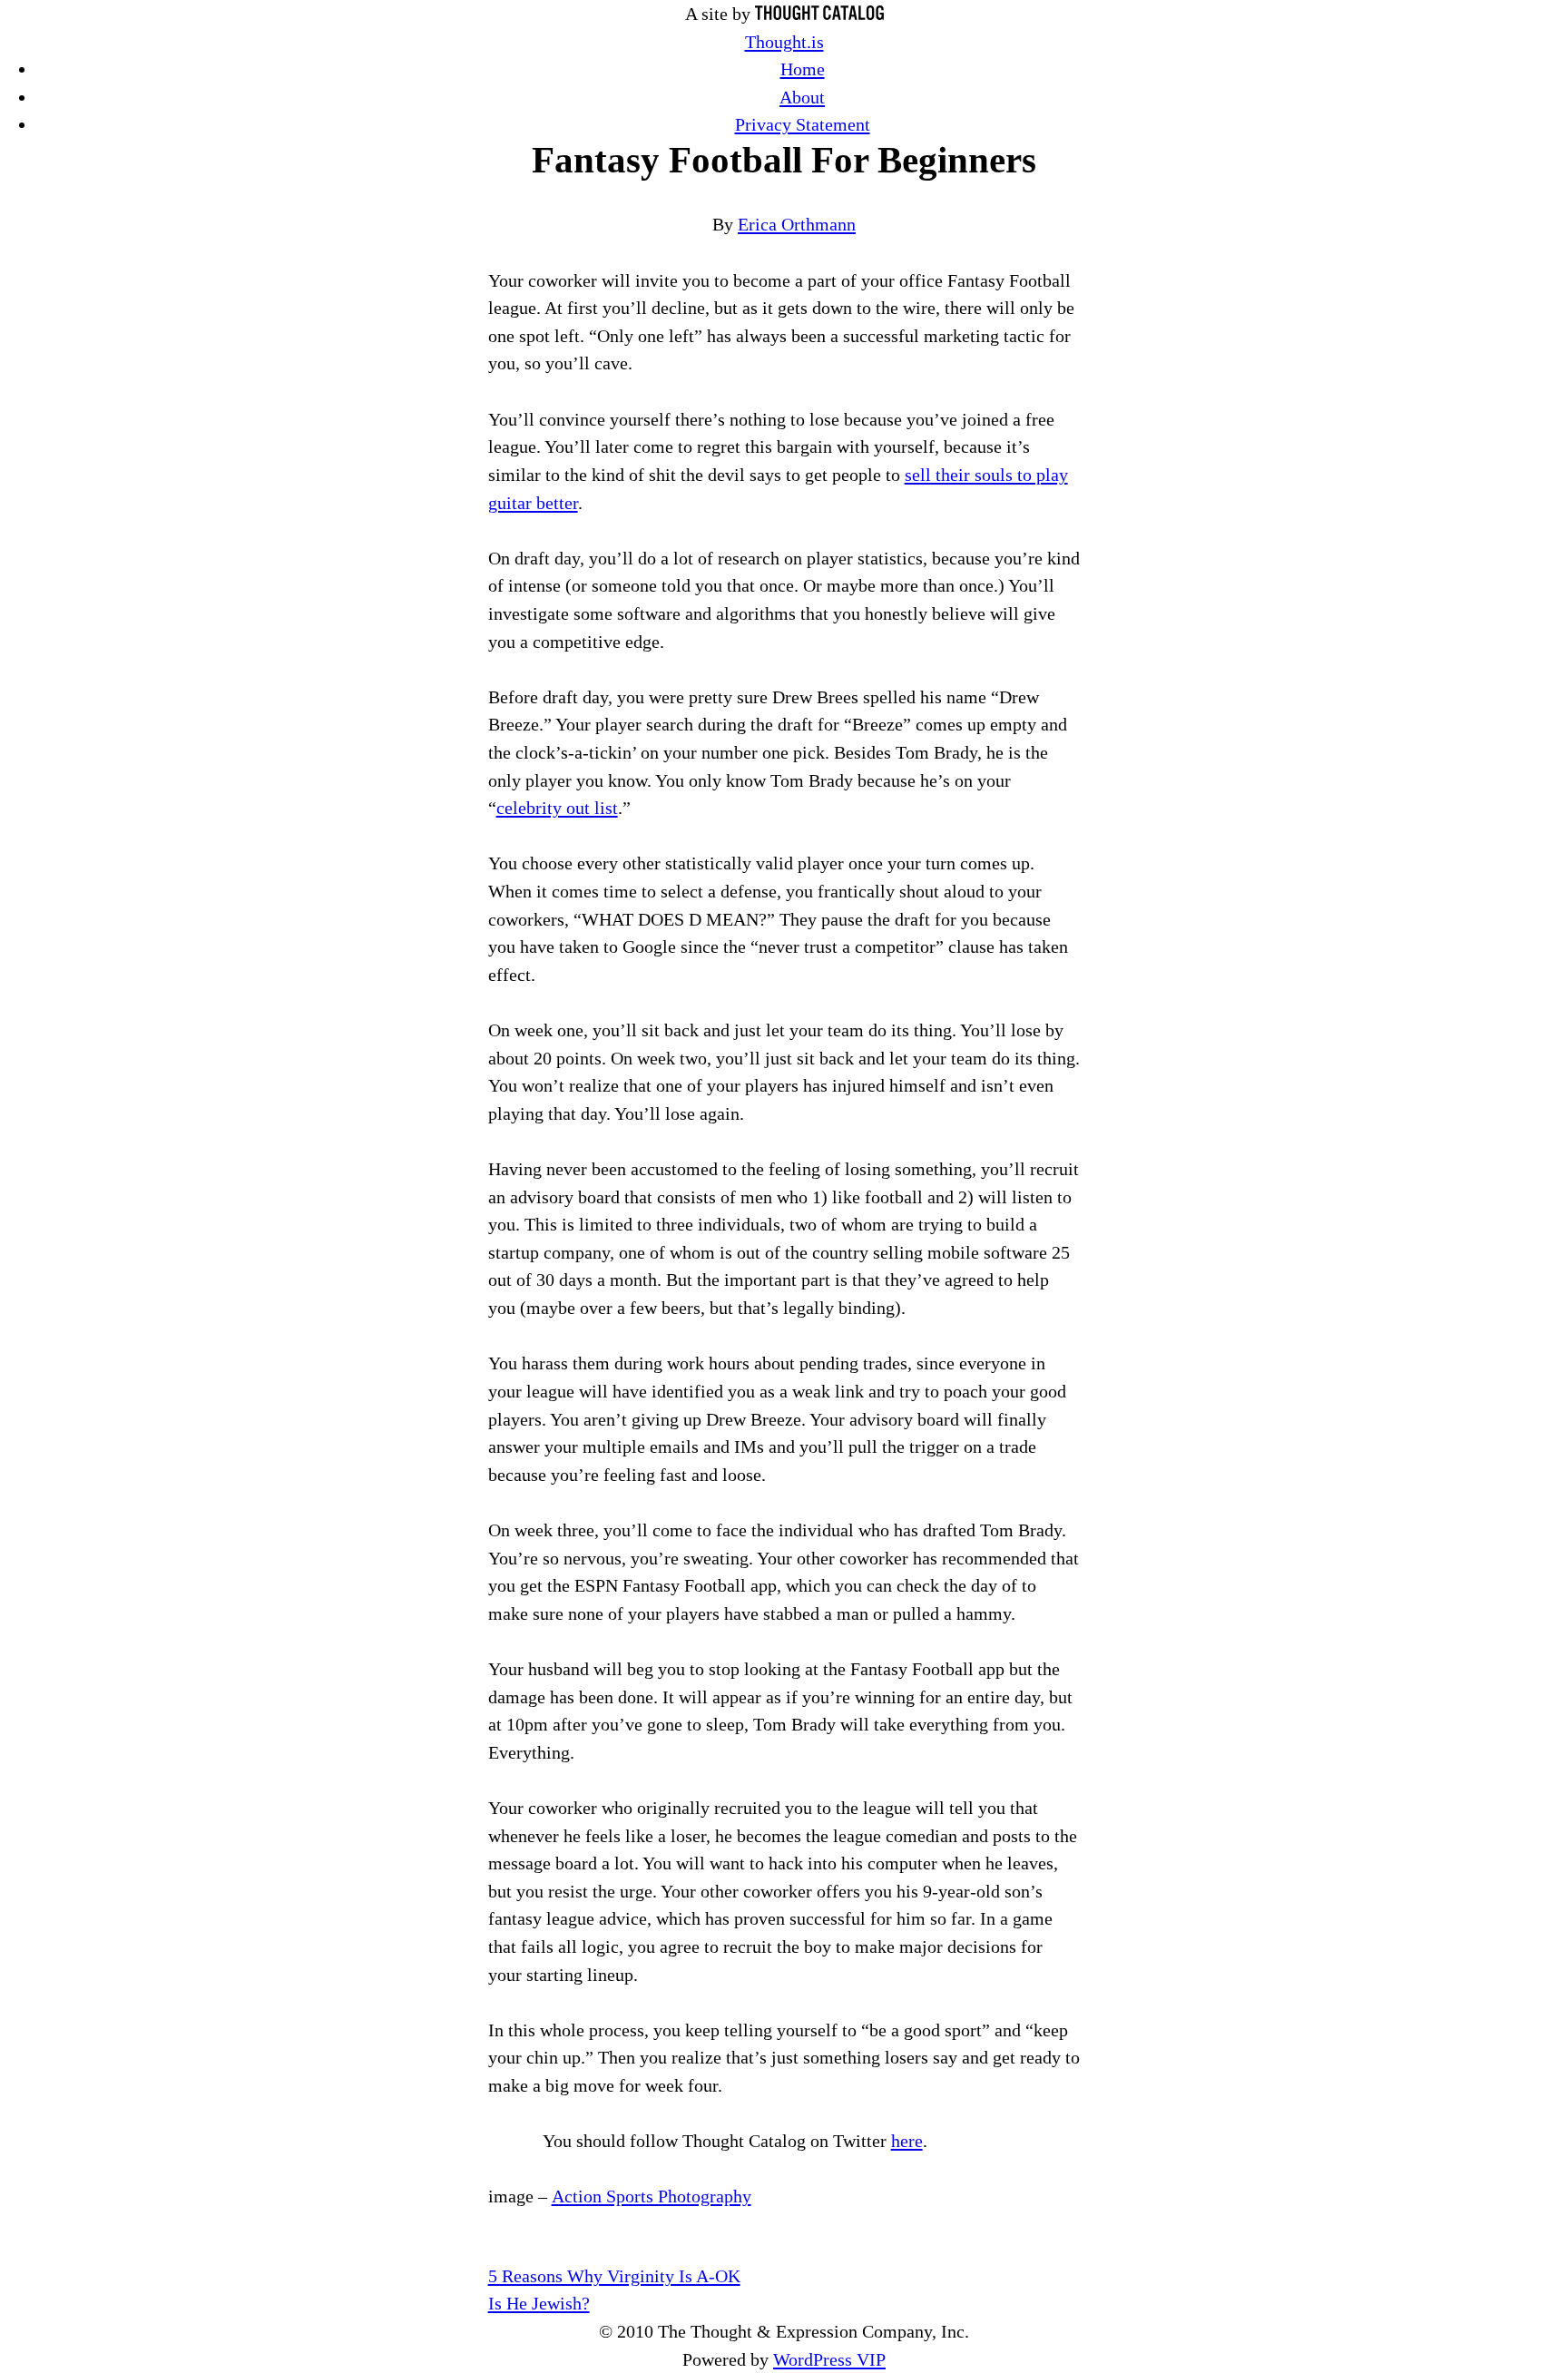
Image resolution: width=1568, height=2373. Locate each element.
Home (803, 69)
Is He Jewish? (539, 2303)
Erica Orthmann (797, 224)
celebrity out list (557, 808)
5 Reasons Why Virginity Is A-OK (614, 2276)
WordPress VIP (829, 2359)
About (802, 97)
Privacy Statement (803, 124)
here (907, 2141)
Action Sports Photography (652, 2196)
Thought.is (784, 42)
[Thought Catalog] (819, 14)
